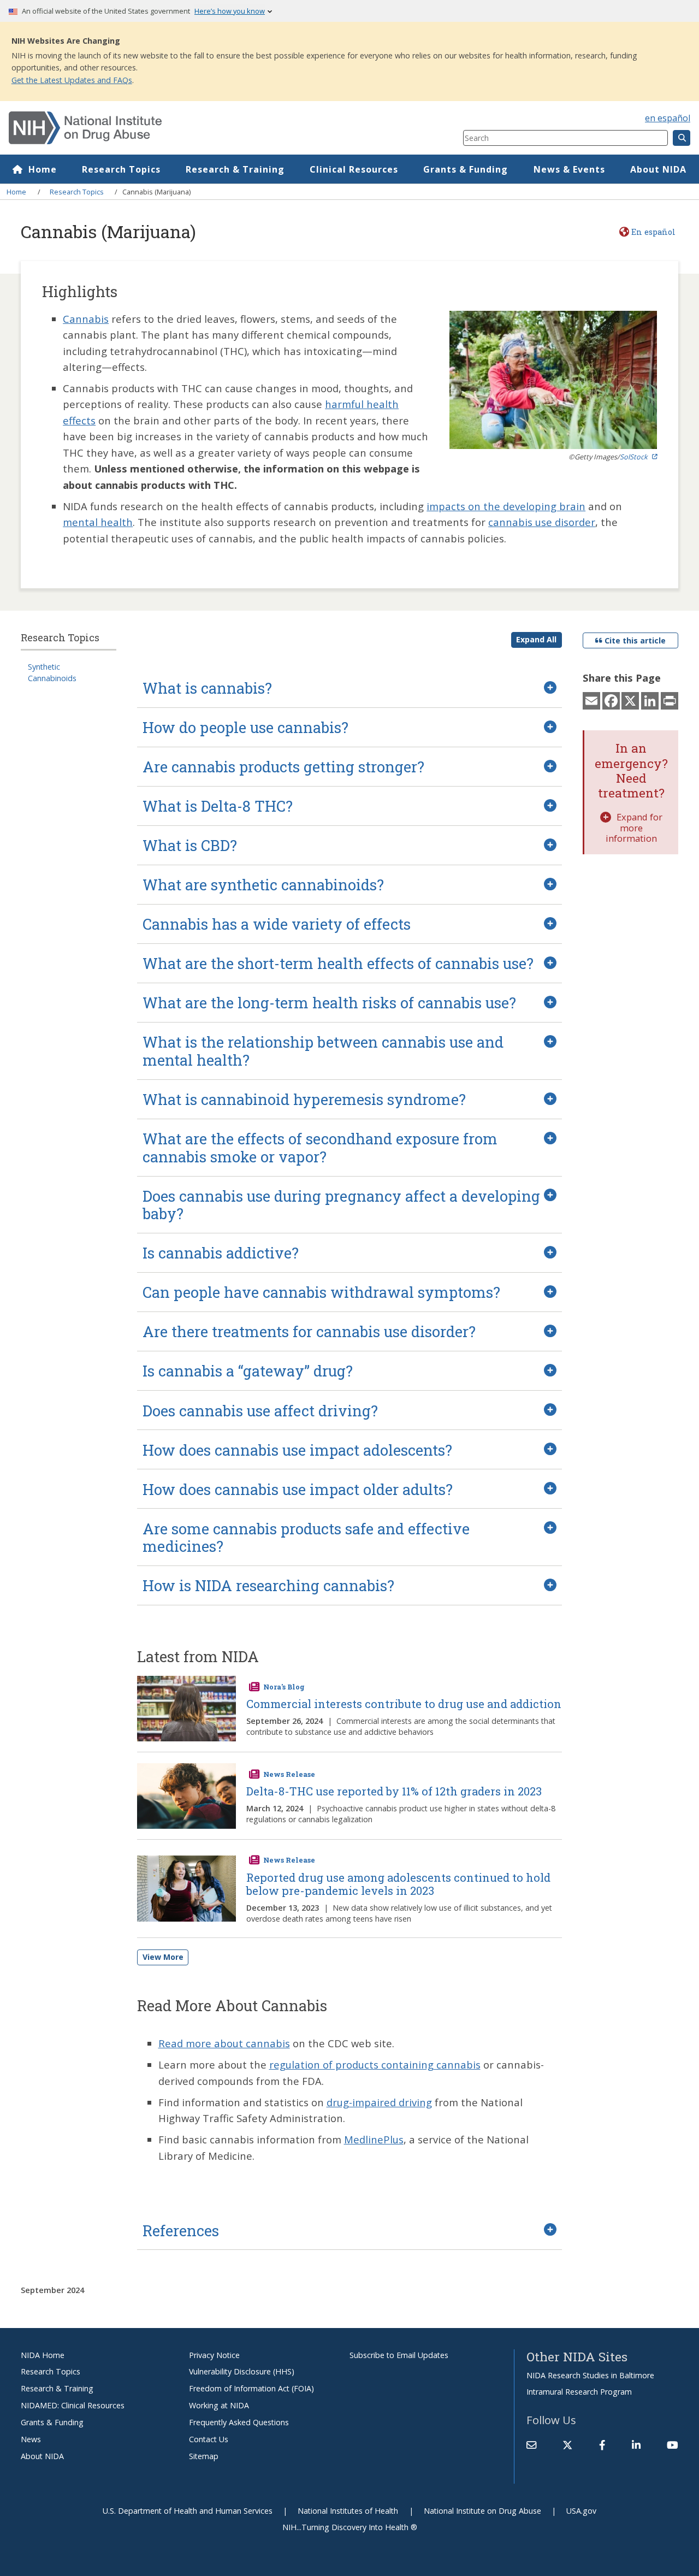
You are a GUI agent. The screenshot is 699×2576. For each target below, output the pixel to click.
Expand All (536, 639)
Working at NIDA (219, 2405)
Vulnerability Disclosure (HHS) (242, 2371)
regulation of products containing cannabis (375, 2064)
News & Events (569, 169)
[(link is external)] (567, 2445)
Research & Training (235, 169)
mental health (98, 522)
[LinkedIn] (650, 700)
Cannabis (86, 319)
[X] (630, 700)
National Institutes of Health (348, 2511)
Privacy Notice (214, 2355)
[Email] (591, 700)
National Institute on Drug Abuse (482, 2511)
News (31, 2439)
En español (653, 232)
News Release (289, 1774)
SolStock (634, 457)
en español (668, 118)
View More (163, 1957)
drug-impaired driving (379, 2102)
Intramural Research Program (579, 2392)
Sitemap (204, 2456)
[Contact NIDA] (531, 2445)
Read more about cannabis (224, 2043)
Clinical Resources (354, 169)
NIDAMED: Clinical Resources (73, 2405)
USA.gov (581, 2511)
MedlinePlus (374, 2139)
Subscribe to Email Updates (399, 2355)
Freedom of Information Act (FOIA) (251, 2388)
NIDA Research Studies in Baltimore (590, 2375)
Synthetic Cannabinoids (52, 672)
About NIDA (658, 169)
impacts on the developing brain (506, 506)
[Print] (670, 700)
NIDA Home (43, 2355)
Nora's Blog (284, 1687)
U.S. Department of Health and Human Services (188, 2511)
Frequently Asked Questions (239, 2422)
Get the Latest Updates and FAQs (72, 80)
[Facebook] (611, 700)
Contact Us (209, 2439)
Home (43, 169)
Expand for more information (634, 828)
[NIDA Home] (198, 128)
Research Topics (121, 169)
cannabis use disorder (542, 522)
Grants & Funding (466, 169)
